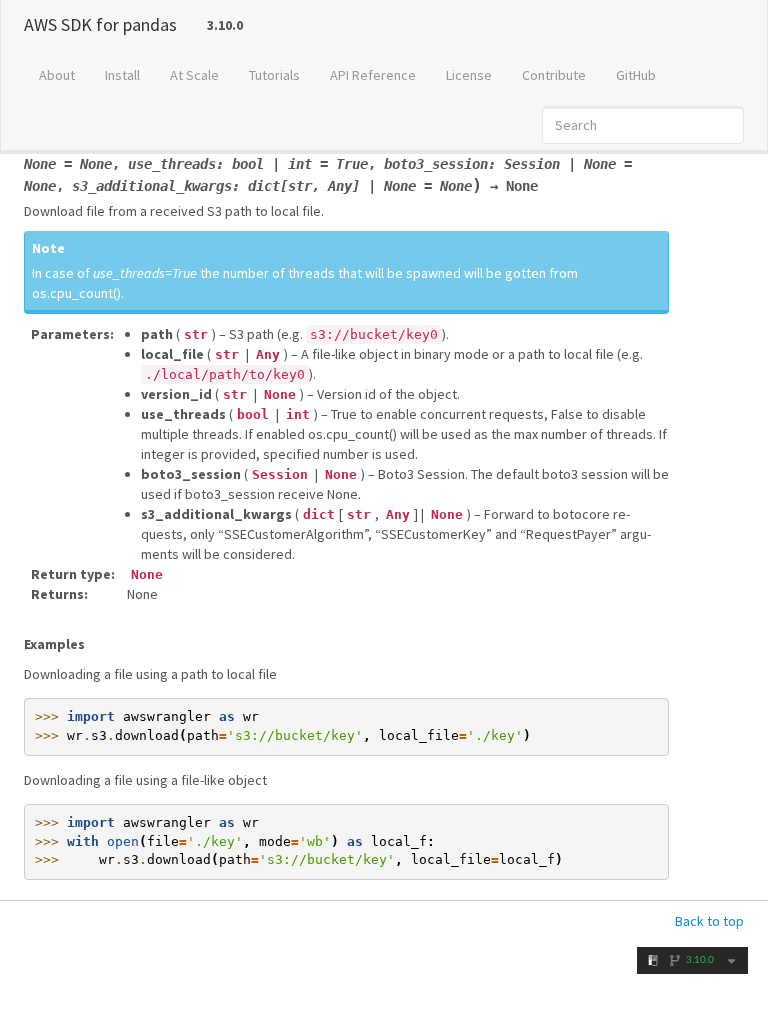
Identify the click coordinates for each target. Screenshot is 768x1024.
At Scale (194, 75)
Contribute (554, 75)
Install (122, 75)
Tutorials (274, 75)
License (469, 75)
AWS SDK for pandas (100, 24)
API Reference (373, 75)
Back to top (709, 921)
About (57, 75)
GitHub (636, 75)
